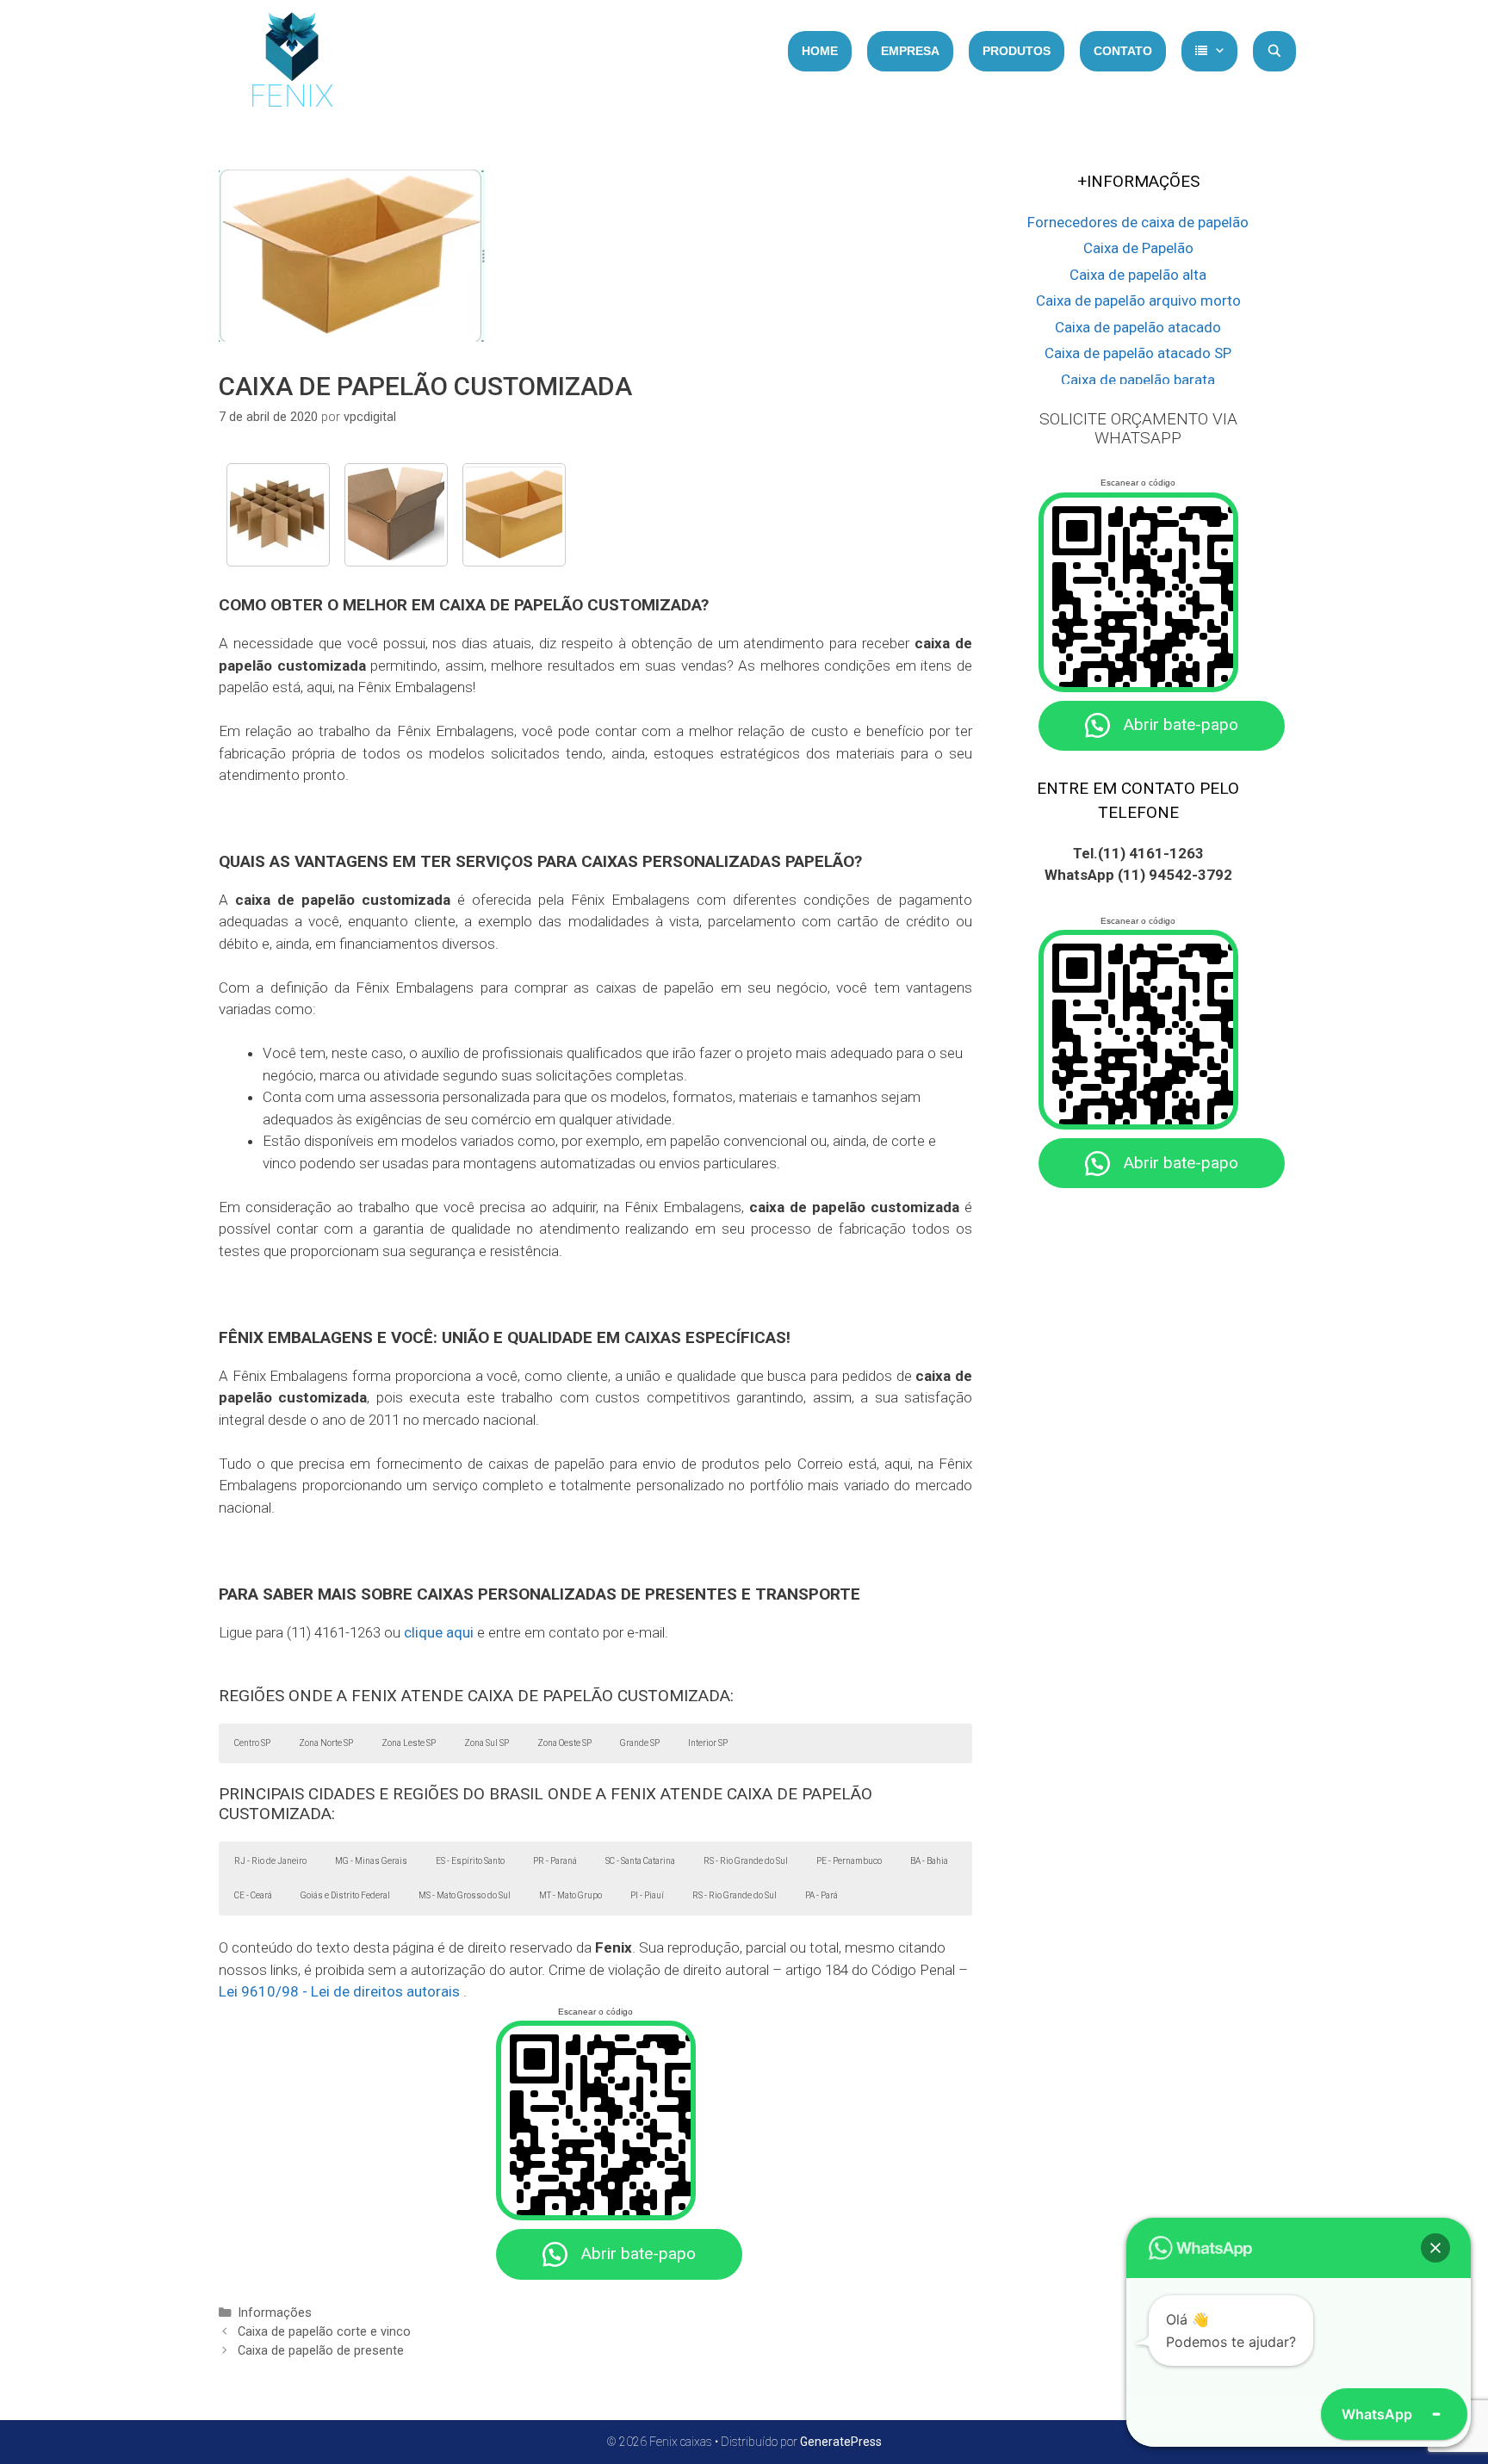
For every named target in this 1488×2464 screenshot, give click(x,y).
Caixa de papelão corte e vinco (324, 2332)
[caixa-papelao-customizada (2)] (514, 515)
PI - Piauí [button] (647, 1895)
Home (820, 51)
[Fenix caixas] (292, 65)
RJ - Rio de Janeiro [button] (270, 1861)
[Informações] (1209, 51)
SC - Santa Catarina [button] (640, 1861)
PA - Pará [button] (821, 1895)
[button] (1435, 2248)
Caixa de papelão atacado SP (1138, 353)
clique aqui (439, 1632)
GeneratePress (841, 2442)
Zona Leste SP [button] (409, 1743)
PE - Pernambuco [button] (849, 1861)
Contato (1123, 51)
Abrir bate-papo (638, 2254)
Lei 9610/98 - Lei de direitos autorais (339, 1991)
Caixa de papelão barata (1138, 380)
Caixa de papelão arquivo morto (1138, 300)
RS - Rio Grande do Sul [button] (746, 1861)
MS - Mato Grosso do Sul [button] (465, 1895)
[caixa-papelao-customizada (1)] (396, 515)
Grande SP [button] (640, 1743)
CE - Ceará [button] (253, 1895)
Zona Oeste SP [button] (564, 1743)
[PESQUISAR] (1274, 51)
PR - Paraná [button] (555, 1861)
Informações (275, 2313)
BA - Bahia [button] (929, 1861)
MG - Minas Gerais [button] (371, 1861)
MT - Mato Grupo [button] (570, 1895)
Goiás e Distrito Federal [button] (345, 1895)
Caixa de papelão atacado (1138, 327)
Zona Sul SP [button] (487, 1743)
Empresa (910, 51)
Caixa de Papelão (1138, 248)
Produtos (1017, 51)
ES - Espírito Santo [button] (470, 1861)
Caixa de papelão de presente (321, 2351)
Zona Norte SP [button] (326, 1743)
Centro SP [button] (252, 1743)
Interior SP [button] (708, 1743)
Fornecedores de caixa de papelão (1138, 222)
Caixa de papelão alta (1138, 275)
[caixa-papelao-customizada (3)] (278, 515)
